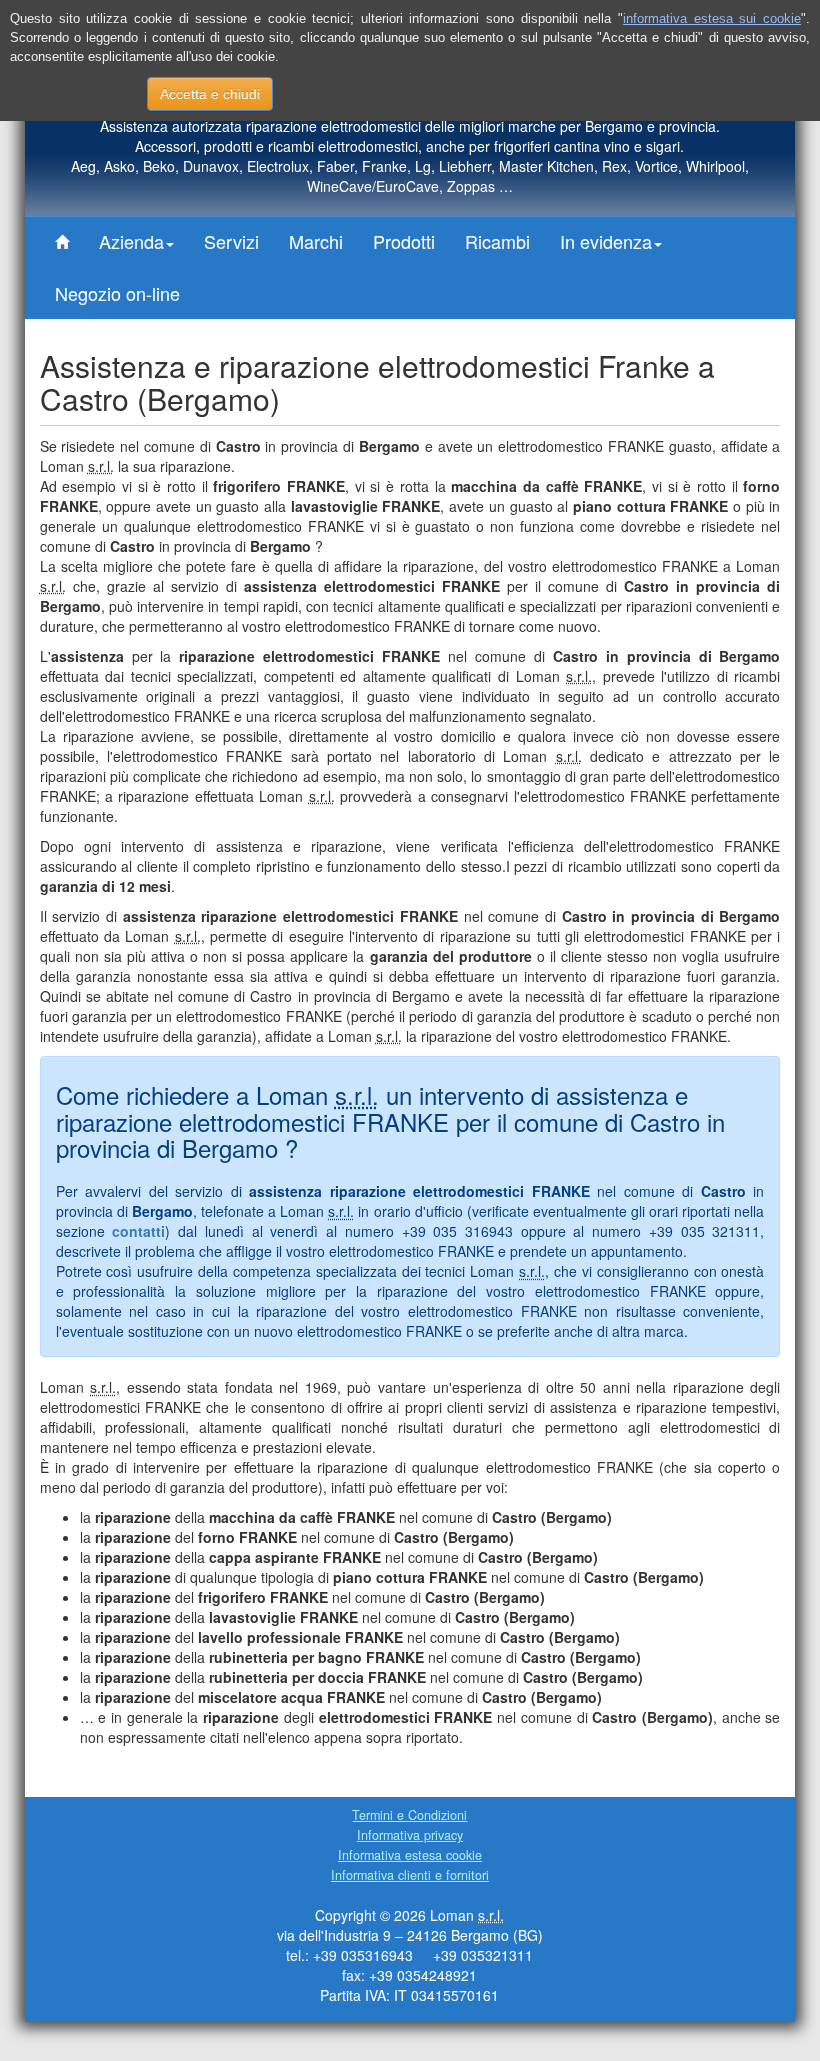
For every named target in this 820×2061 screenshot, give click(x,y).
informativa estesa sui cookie (712, 18)
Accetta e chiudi (210, 94)
